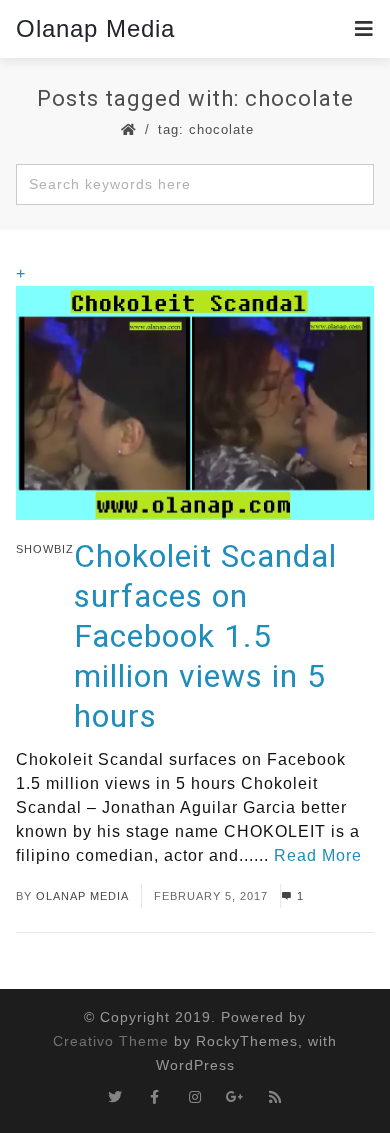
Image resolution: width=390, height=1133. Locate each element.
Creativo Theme (111, 1041)
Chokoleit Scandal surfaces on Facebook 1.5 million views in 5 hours (205, 636)
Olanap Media (95, 28)
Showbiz (45, 549)
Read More (318, 855)
